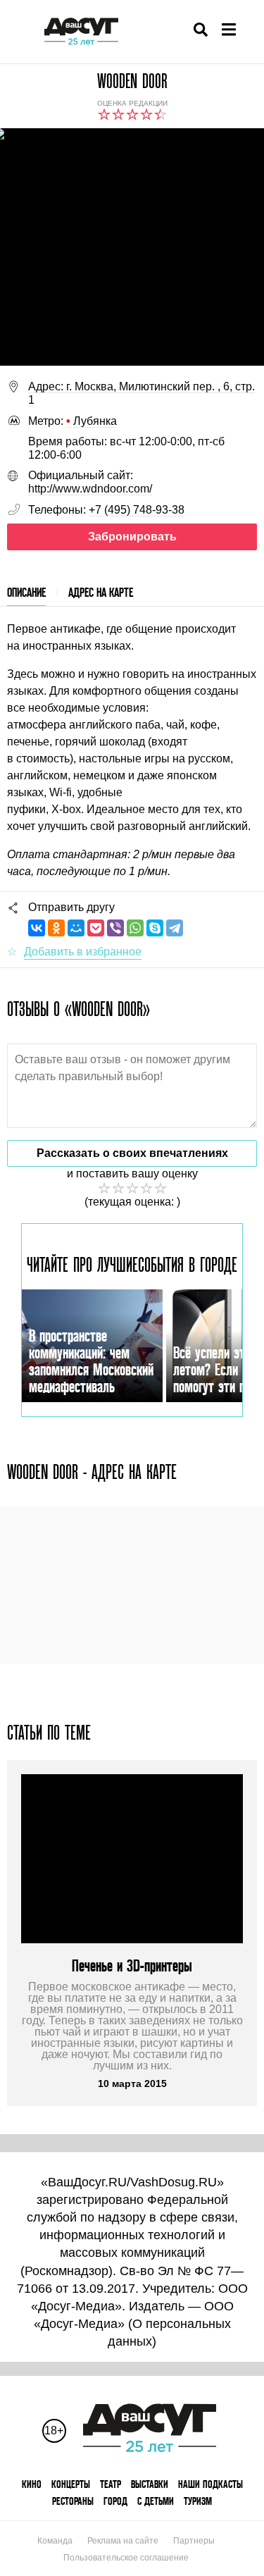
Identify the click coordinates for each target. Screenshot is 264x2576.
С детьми (156, 2501)
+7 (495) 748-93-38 (137, 510)
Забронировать (132, 537)
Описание (26, 592)
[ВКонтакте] (37, 928)
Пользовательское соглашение (126, 2558)
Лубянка (92, 421)
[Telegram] (175, 928)
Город (115, 2501)
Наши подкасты (210, 2484)
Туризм (198, 2501)
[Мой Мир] (76, 928)
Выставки (150, 2484)
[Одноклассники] (56, 928)
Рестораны (73, 2501)
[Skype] (155, 928)
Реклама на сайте (123, 2541)
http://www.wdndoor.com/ (90, 489)
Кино (32, 2484)
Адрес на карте (101, 592)
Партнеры (194, 2541)
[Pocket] (96, 928)
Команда (55, 2541)
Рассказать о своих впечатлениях (132, 1153)
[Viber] (115, 928)
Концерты (71, 2484)
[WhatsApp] (135, 928)
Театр (111, 2484)
